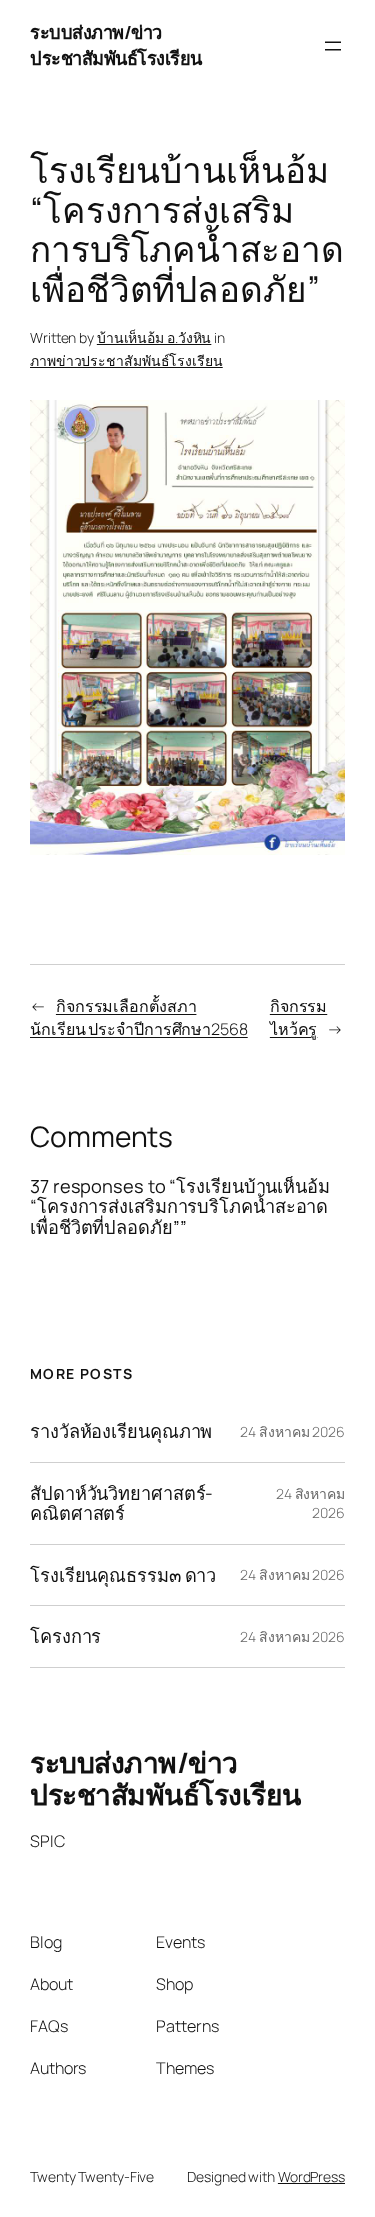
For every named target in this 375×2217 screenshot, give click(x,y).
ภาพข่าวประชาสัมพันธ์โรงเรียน (126, 360)
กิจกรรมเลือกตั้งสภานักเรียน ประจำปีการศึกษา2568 (139, 1017)
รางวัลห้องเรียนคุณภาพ (121, 1431)
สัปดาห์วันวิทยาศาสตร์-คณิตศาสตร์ (121, 1503)
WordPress (311, 2176)
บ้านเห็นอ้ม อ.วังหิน (154, 337)
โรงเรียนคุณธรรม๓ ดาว (123, 1575)
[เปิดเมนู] (333, 46)
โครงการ (65, 1636)
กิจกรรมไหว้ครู (298, 1017)
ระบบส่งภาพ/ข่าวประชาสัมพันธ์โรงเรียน (116, 45)
